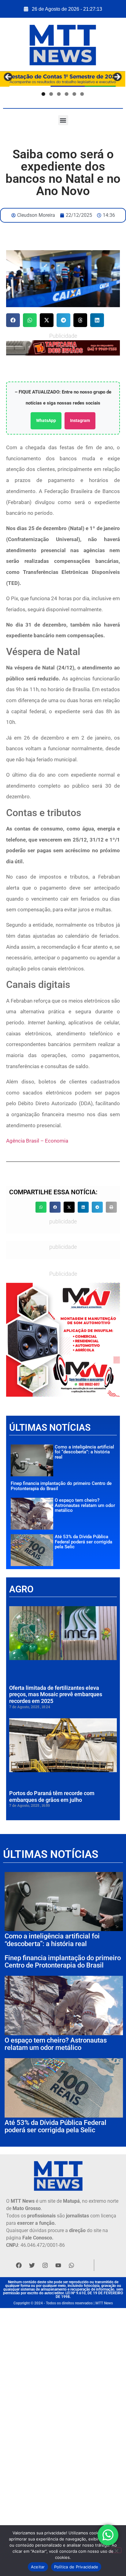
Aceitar (38, 2567)
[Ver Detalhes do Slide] (63, 1340)
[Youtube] (58, 2265)
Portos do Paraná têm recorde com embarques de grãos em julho (52, 1796)
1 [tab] (43, 94)
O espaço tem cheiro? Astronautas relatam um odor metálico (85, 1505)
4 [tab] (67, 94)
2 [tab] (51, 94)
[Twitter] (32, 2265)
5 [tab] (74, 94)
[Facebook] (19, 2265)
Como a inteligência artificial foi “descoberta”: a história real (84, 1452)
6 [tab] (82, 94)
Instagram (80, 420)
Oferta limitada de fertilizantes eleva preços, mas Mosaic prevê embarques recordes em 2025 (56, 1694)
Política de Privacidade (76, 2567)
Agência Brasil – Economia (37, 1141)
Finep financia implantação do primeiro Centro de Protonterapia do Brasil (61, 1486)
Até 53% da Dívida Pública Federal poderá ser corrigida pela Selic (83, 1542)
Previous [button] (8, 77)
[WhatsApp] (63, 348)
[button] (63, 120)
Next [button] (117, 77)
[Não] (116, 2550)
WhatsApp (46, 420)
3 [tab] (59, 94)
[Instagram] (45, 2265)
